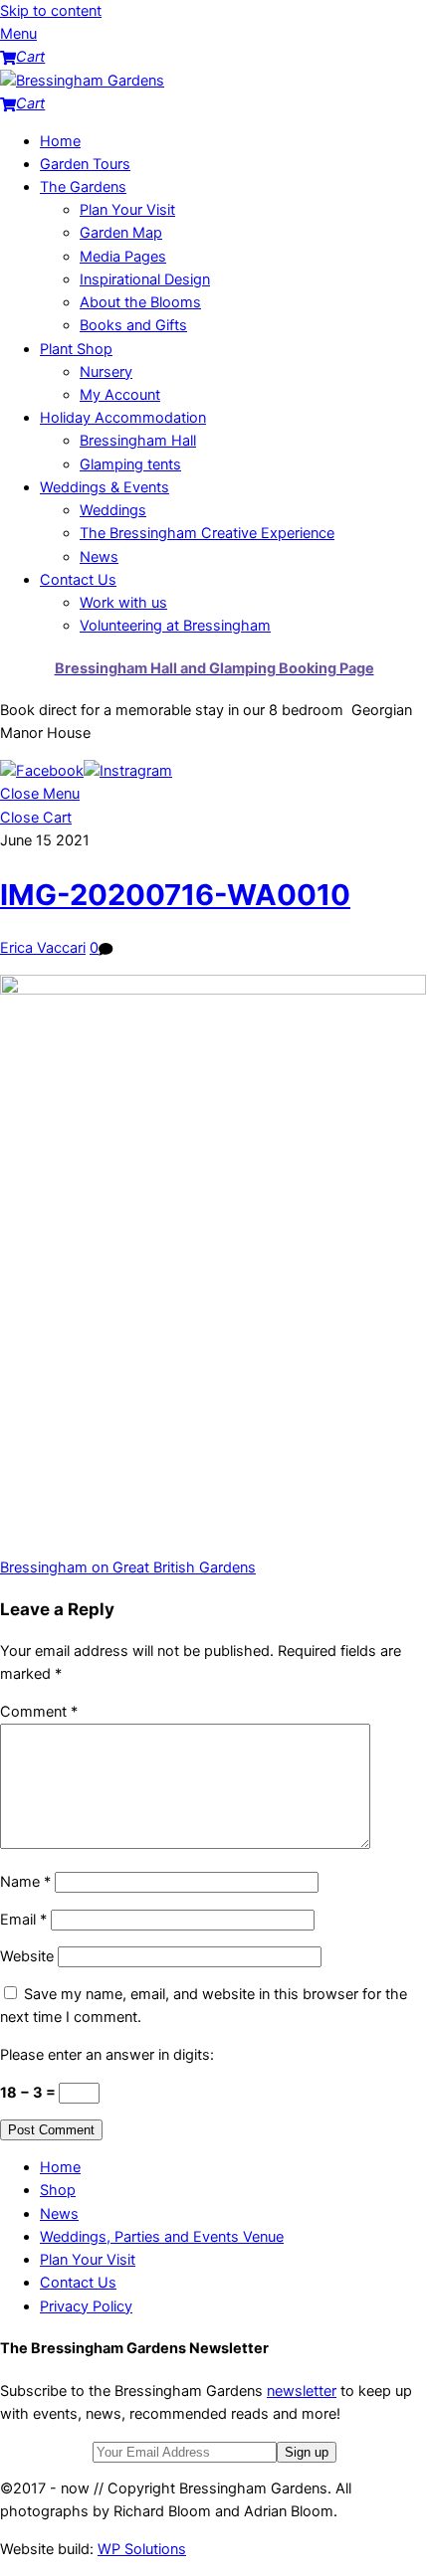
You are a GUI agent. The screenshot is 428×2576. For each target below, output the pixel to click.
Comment (39, 1712)
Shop (58, 2190)
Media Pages (123, 257)
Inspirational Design (145, 279)
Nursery (106, 372)
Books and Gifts (133, 325)
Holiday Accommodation (123, 418)
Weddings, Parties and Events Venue (162, 2237)
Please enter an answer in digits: (107, 2055)
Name (25, 1882)
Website (27, 1956)
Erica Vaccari (43, 948)
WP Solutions (142, 2549)
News (99, 557)
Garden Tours (85, 164)
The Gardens (83, 187)
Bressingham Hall (138, 441)
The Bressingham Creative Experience (207, 533)
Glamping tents (130, 464)
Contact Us (78, 580)
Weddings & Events (105, 487)
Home (60, 141)
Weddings (113, 510)
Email (23, 1920)
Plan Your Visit (127, 210)
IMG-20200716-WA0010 (175, 895)
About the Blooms (140, 302)
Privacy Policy (86, 2306)
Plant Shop (76, 349)
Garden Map (121, 233)
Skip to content (51, 11)
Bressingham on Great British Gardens (128, 1567)
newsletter (302, 2391)
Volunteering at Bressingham (175, 626)
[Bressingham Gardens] (82, 81)
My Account (120, 395)
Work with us (123, 603)
